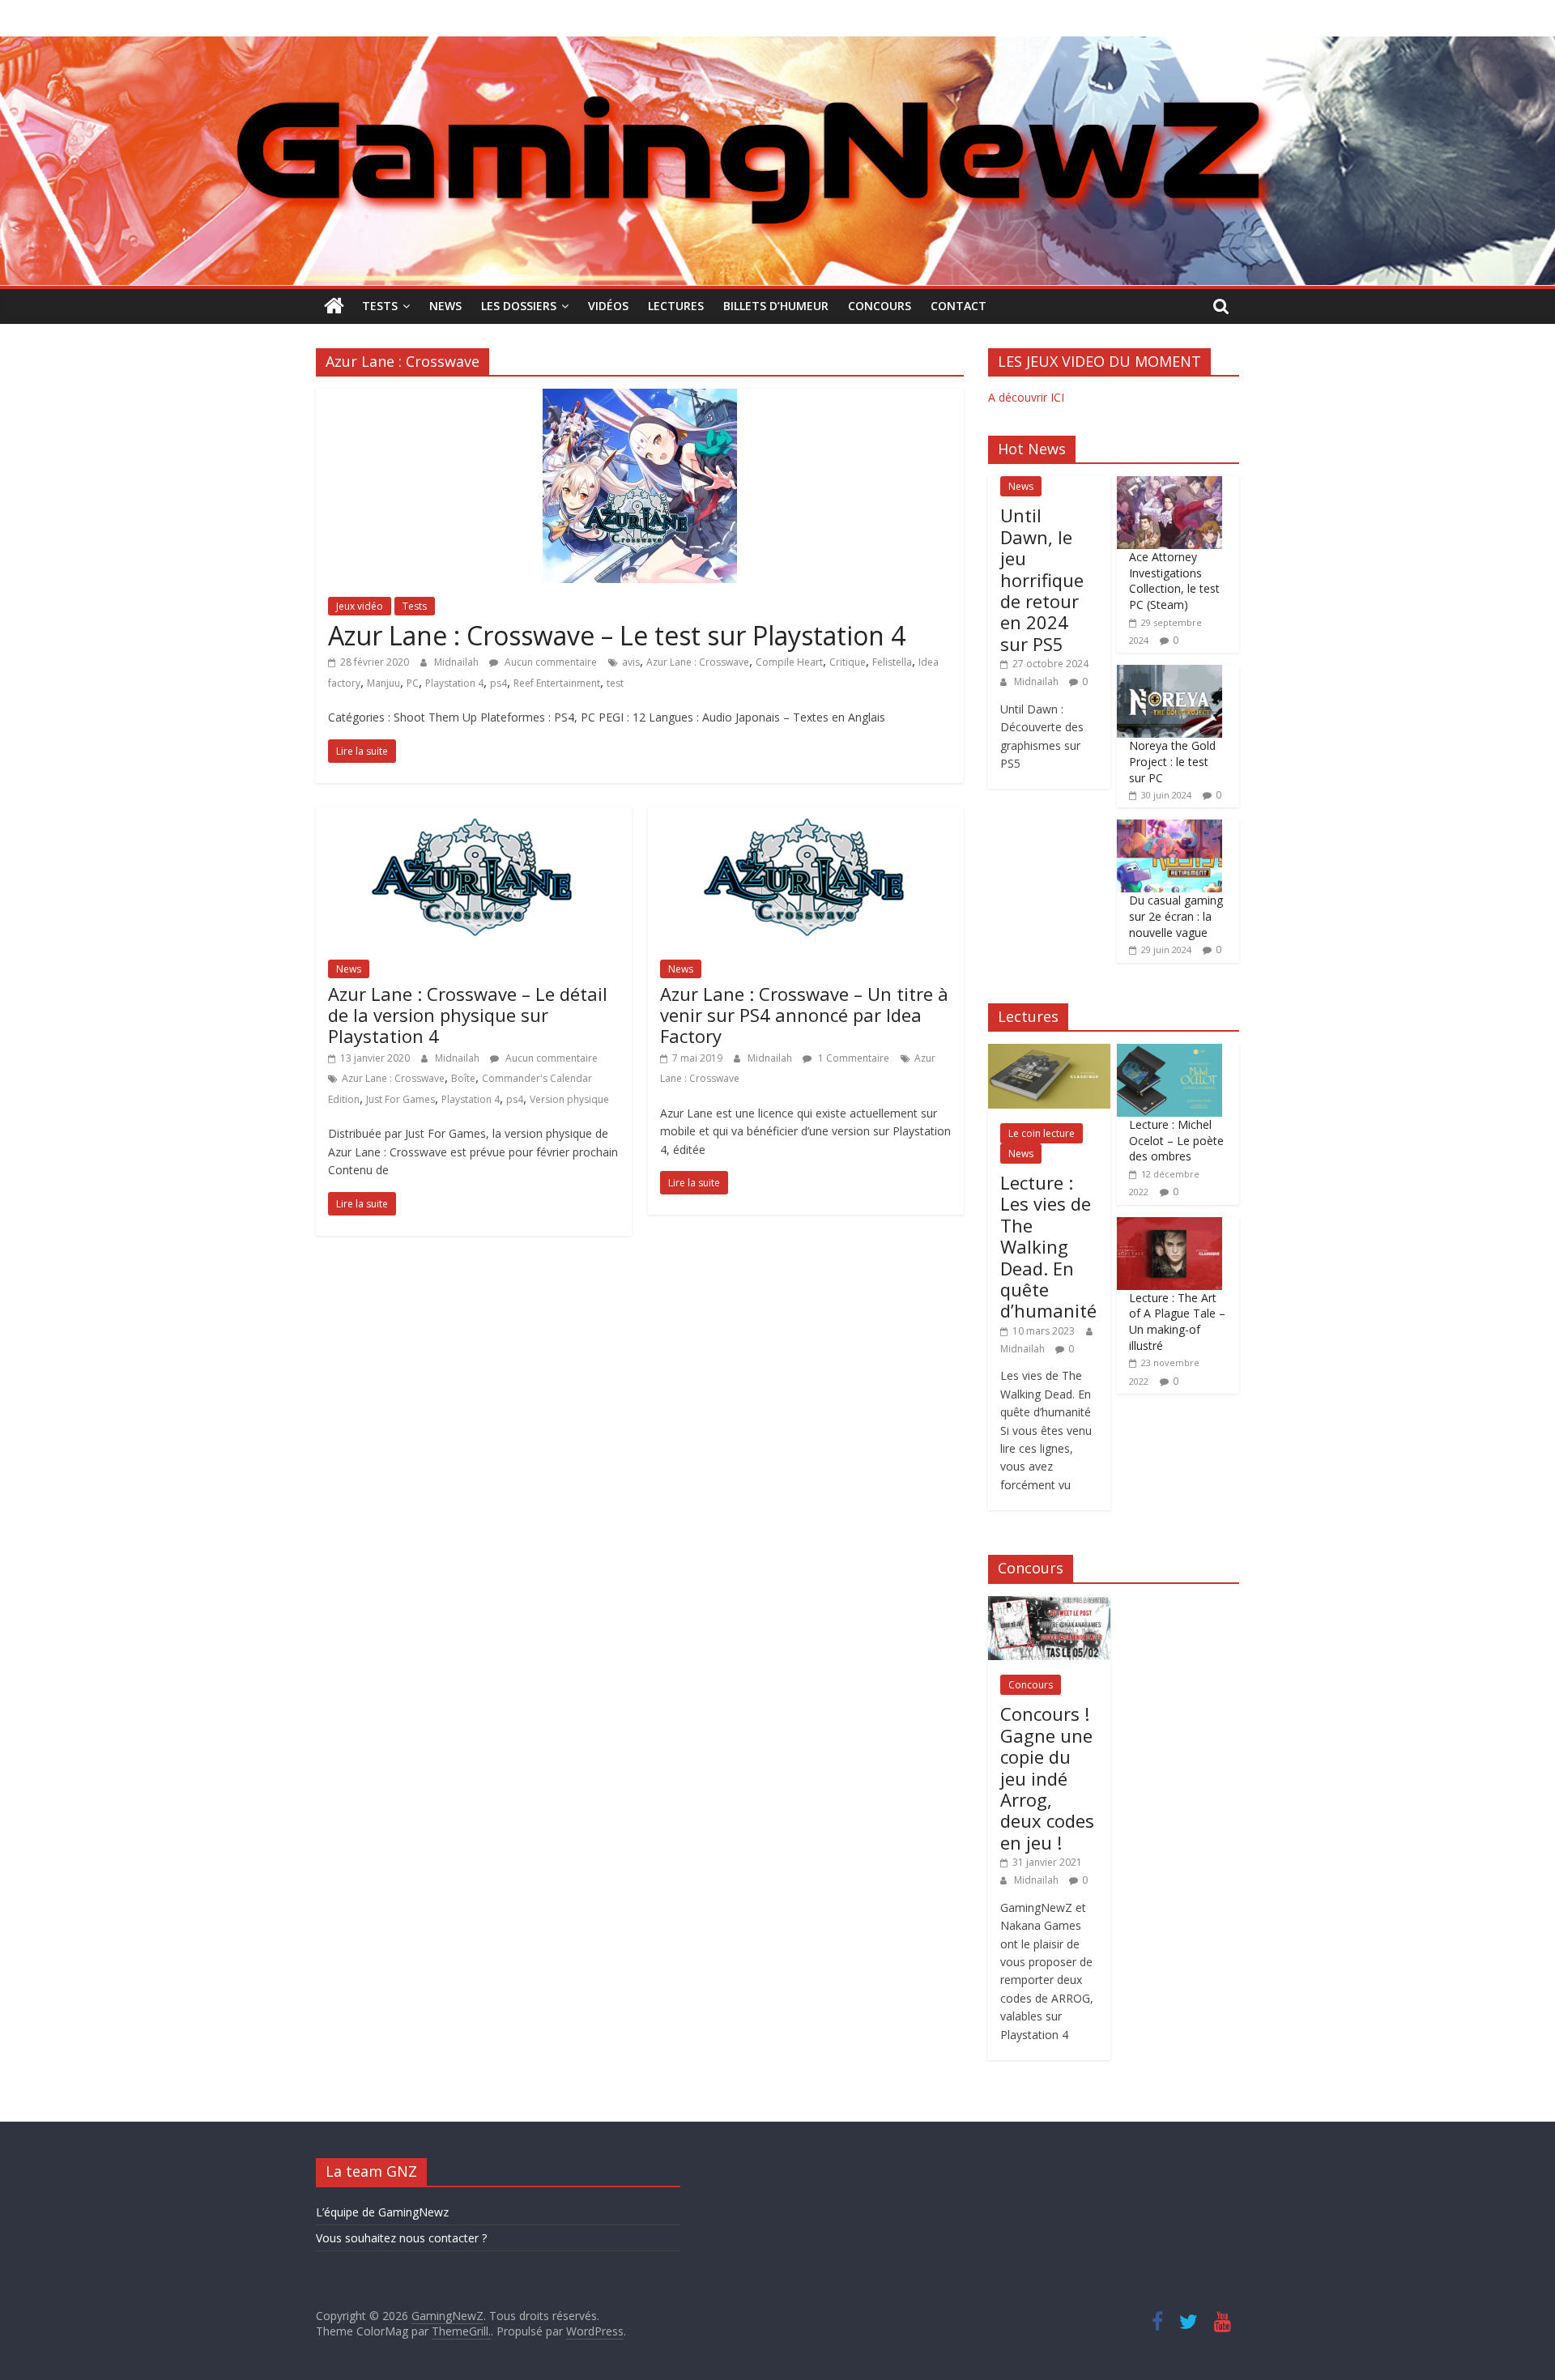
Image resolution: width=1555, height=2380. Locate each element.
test (615, 683)
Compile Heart (789, 662)
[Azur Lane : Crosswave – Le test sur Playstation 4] (640, 398)
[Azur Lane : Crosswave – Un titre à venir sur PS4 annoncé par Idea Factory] (806, 817)
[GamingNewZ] (777, 46)
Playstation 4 (454, 683)
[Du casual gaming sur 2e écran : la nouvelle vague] (1169, 828)
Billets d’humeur (776, 306)
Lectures (676, 306)
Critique (848, 662)
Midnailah (458, 662)
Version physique (569, 1099)
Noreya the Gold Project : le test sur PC (1172, 761)
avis (631, 662)
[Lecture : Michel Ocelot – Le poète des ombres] (1169, 1052)
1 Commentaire (852, 1058)
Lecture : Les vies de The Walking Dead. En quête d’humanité (1048, 1246)
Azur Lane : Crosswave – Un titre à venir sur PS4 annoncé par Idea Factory (804, 1015)
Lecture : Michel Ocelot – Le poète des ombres (1176, 1140)
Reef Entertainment (557, 683)
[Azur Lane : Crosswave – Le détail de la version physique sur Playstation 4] (474, 817)
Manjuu (383, 683)
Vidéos (608, 306)
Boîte (463, 1078)
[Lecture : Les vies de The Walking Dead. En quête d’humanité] (1049, 1052)
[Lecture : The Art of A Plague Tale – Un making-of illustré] (1169, 1226)
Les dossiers (519, 306)
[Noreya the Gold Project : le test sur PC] (1169, 673)
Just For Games (400, 1099)
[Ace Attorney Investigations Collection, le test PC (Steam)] (1169, 485)
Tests (380, 306)
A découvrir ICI (1026, 397)
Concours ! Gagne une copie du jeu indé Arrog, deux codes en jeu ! (1047, 1778)
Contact (959, 306)
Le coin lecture (1042, 1133)
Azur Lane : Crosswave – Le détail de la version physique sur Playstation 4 (468, 1015)
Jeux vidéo (360, 606)
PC (413, 683)
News (445, 306)
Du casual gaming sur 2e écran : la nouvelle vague (1176, 916)
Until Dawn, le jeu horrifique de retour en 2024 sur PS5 (1042, 579)
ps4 (498, 683)
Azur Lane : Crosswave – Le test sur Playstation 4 (617, 635)
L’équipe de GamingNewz (382, 2212)
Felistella (892, 662)
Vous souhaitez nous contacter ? (401, 2238)
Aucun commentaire (550, 662)
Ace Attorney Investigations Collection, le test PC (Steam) (1174, 581)
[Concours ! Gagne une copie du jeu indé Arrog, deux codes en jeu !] (1049, 1605)
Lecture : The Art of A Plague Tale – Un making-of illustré (1177, 1322)
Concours (880, 306)
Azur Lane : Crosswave (698, 662)
